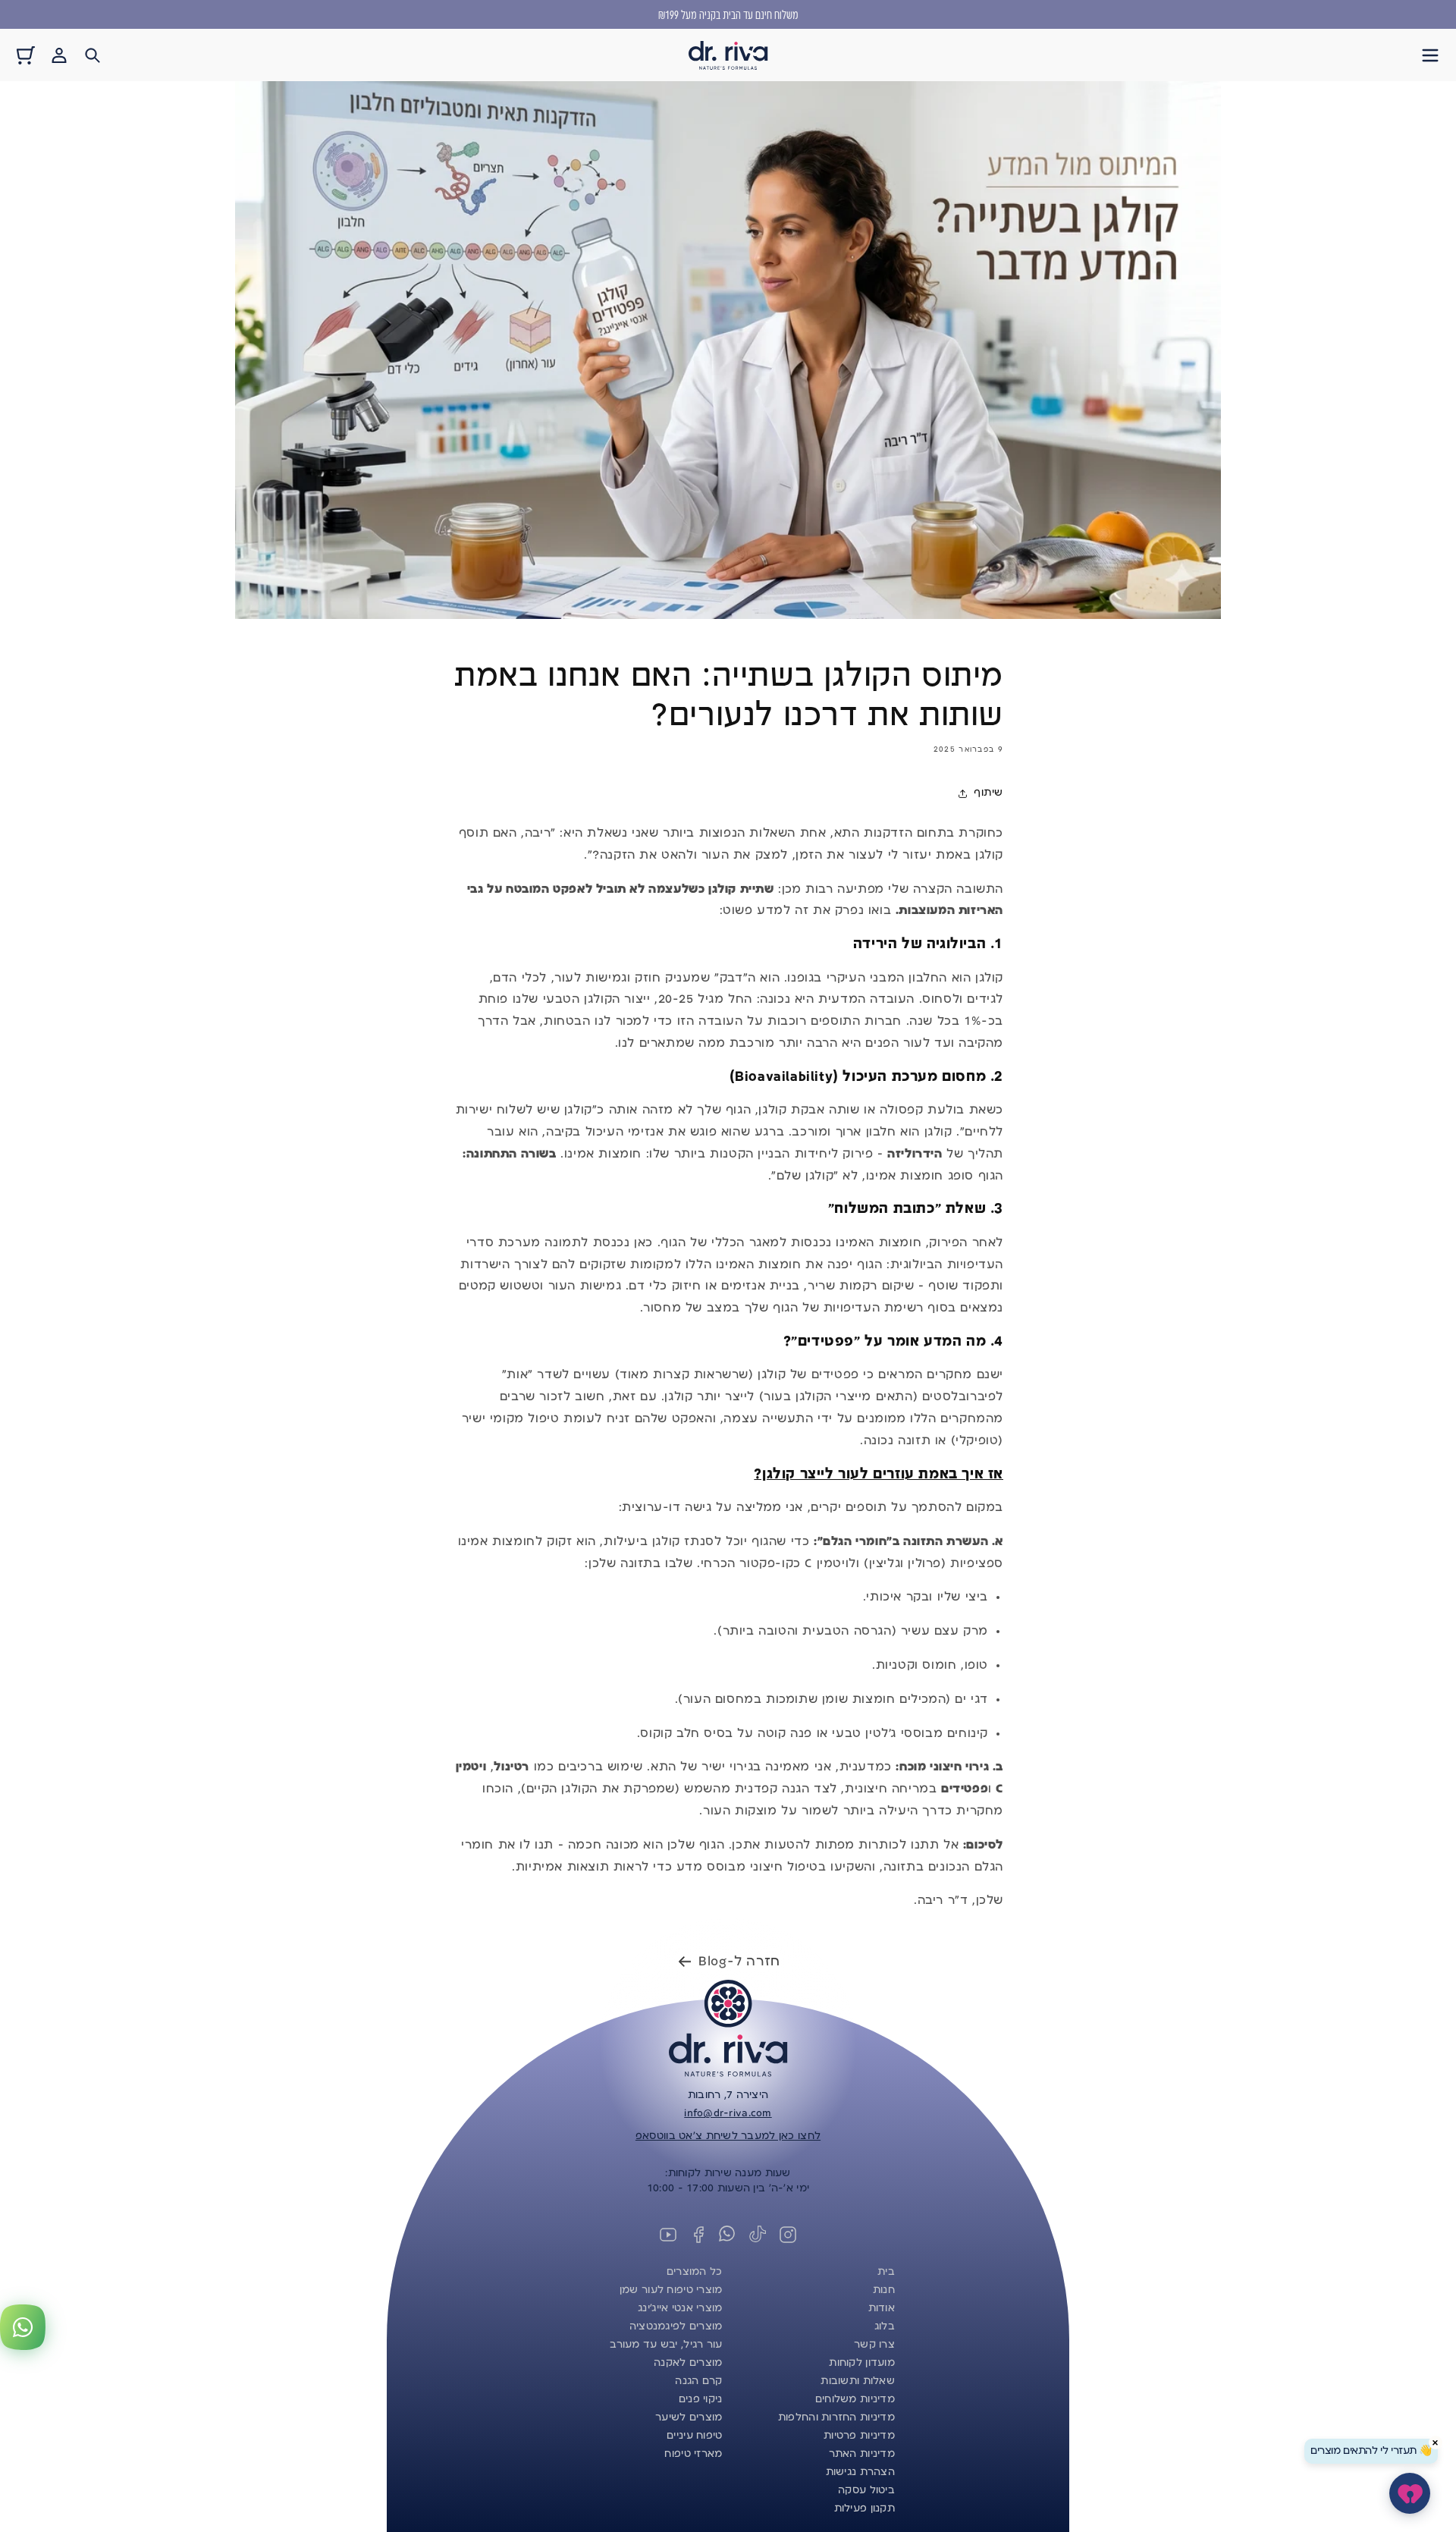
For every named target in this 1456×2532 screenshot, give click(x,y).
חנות (884, 2290)
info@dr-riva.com (728, 2113)
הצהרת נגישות (860, 2472)
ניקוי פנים (701, 2399)
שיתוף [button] (988, 793)
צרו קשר (874, 2345)
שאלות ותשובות (858, 2381)
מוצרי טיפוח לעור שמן (671, 2290)
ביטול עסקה (866, 2490)
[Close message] (1436, 2442)
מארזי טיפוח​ (693, 2454)
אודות (882, 2308)
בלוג (885, 2326)
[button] (1430, 55)
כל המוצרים (695, 2272)
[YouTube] (668, 2235)
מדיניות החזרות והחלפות (836, 2417)
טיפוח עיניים (694, 2436)
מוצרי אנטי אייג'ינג (680, 2308)
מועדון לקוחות (862, 2363)
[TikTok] (758, 2235)
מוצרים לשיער (689, 2417)
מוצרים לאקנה (688, 2363)
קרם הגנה (698, 2381)
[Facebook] (698, 2235)
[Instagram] (788, 2235)
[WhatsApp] (728, 2235)
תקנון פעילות (864, 2508)
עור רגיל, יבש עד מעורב (666, 2345)
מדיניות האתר (862, 2454)
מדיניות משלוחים (855, 2399)
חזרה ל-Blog (739, 1962)
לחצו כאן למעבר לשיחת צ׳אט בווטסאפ (728, 2136)
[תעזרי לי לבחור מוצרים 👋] (1410, 2493)
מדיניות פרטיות (859, 2436)
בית (886, 2272)
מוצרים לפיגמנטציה (676, 2326)
